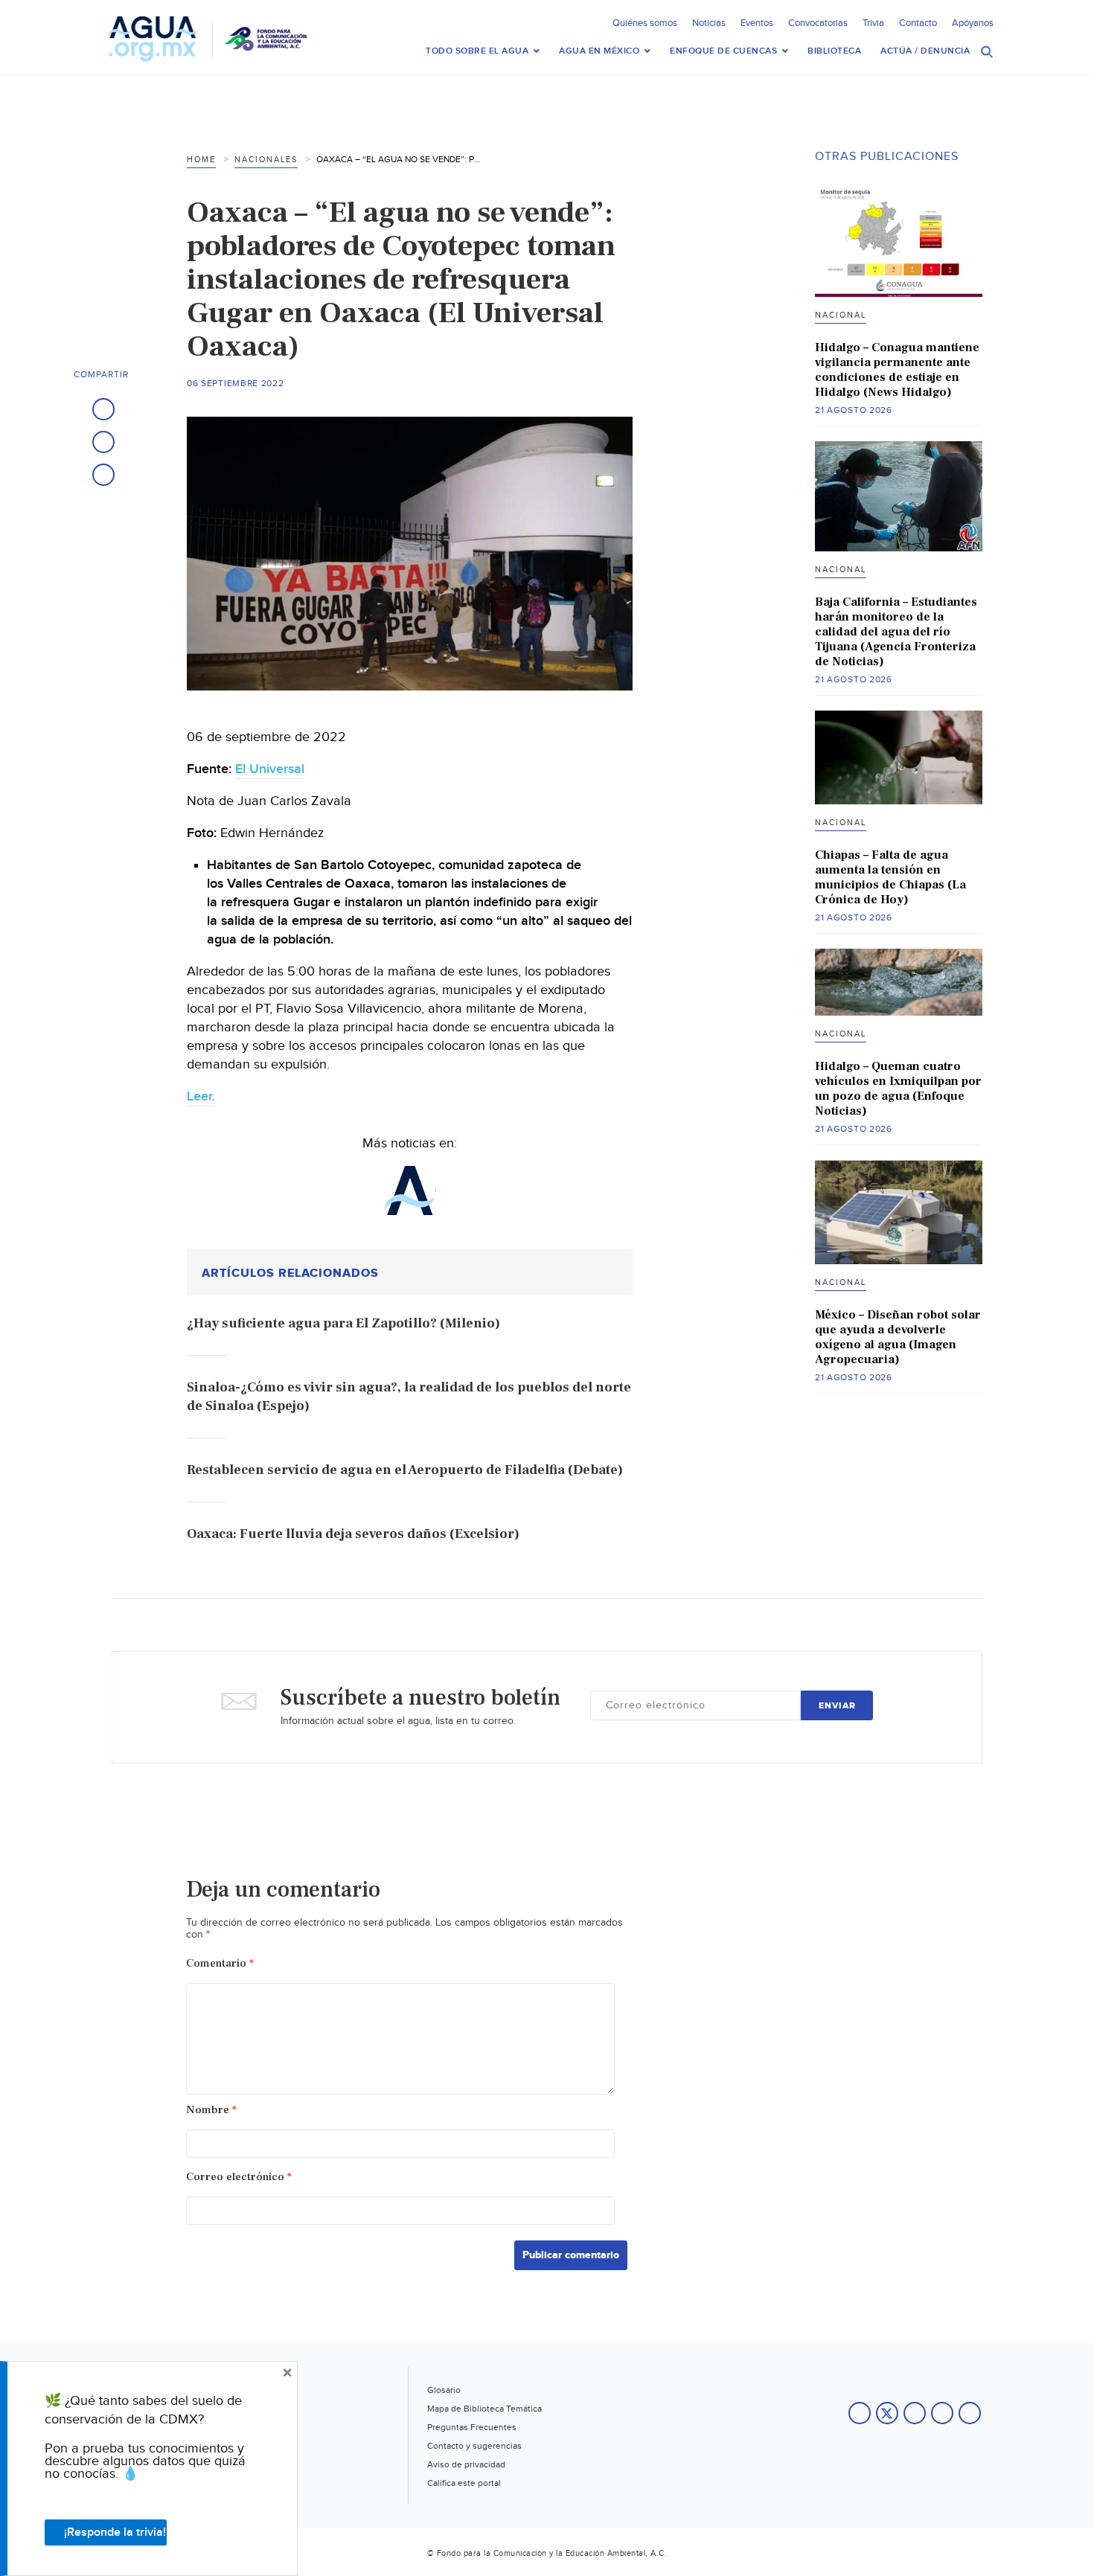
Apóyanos (973, 23)
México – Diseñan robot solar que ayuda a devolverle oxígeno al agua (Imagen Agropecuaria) (898, 1337)
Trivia (873, 23)
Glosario (444, 2390)
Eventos (757, 23)
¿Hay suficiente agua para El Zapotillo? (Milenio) (343, 1323)
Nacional (841, 315)
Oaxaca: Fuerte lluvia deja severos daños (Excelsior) (353, 1534)
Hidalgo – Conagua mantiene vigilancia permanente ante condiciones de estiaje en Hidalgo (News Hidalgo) (897, 370)
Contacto (918, 23)
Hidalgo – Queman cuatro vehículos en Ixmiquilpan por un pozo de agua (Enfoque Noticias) (898, 1089)
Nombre (211, 2110)
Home (201, 160)
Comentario (220, 1963)
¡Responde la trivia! (115, 2532)
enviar (837, 1706)
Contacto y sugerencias (474, 2446)
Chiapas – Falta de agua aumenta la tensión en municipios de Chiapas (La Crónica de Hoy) (890, 877)
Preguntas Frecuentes (472, 2427)
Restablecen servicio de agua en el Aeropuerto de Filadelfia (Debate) (405, 1470)
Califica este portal (464, 2483)
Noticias (709, 23)
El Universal (270, 769)
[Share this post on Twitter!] (103, 442)
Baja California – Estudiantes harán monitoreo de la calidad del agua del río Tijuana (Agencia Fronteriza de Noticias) (896, 632)
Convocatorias (818, 23)
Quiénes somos (645, 23)
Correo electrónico (239, 2177)
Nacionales (266, 160)
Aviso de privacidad (466, 2464)
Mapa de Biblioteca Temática (484, 2409)
